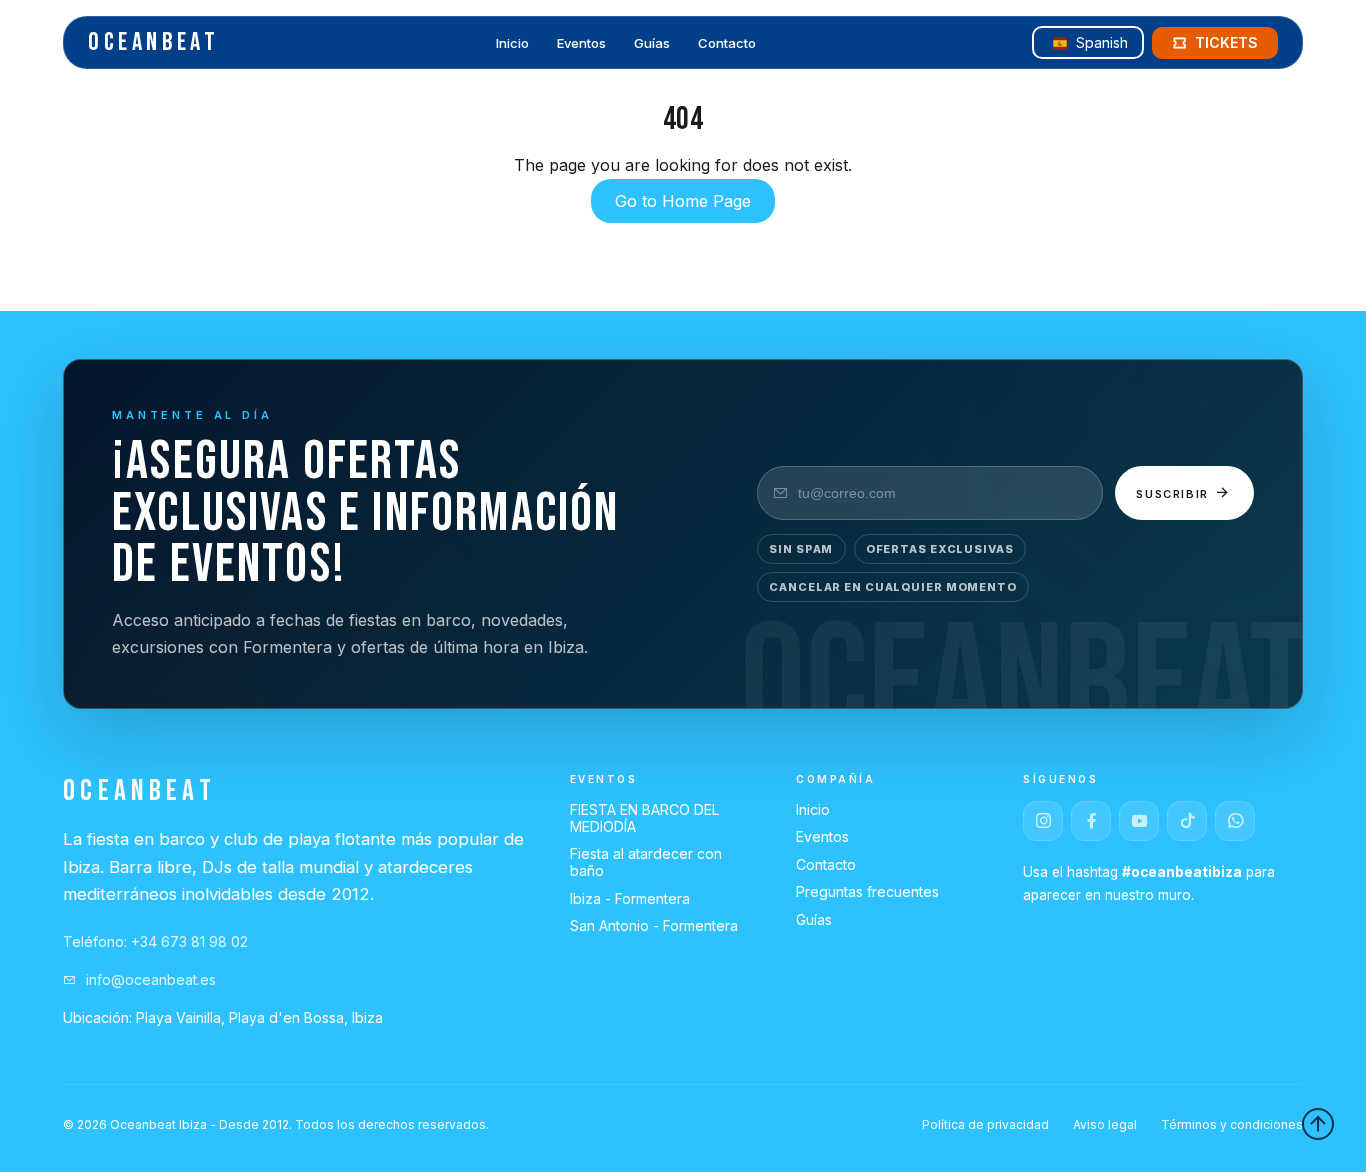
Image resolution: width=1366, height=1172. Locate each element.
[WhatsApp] (1235, 821)
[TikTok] (1187, 821)
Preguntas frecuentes (867, 891)
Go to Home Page (683, 201)
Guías (652, 44)
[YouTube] (1139, 821)
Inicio (512, 44)
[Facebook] (1091, 821)
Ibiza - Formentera (630, 898)
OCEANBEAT (153, 42)
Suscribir (1175, 494)
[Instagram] (1043, 821)
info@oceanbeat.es (149, 979)
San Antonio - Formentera (654, 925)
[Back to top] (1318, 1124)
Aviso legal (1105, 1124)
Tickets (1226, 42)
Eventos (581, 44)
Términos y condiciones (1232, 1124)
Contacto (727, 44)
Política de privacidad (985, 1124)
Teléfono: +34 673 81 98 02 (155, 941)
